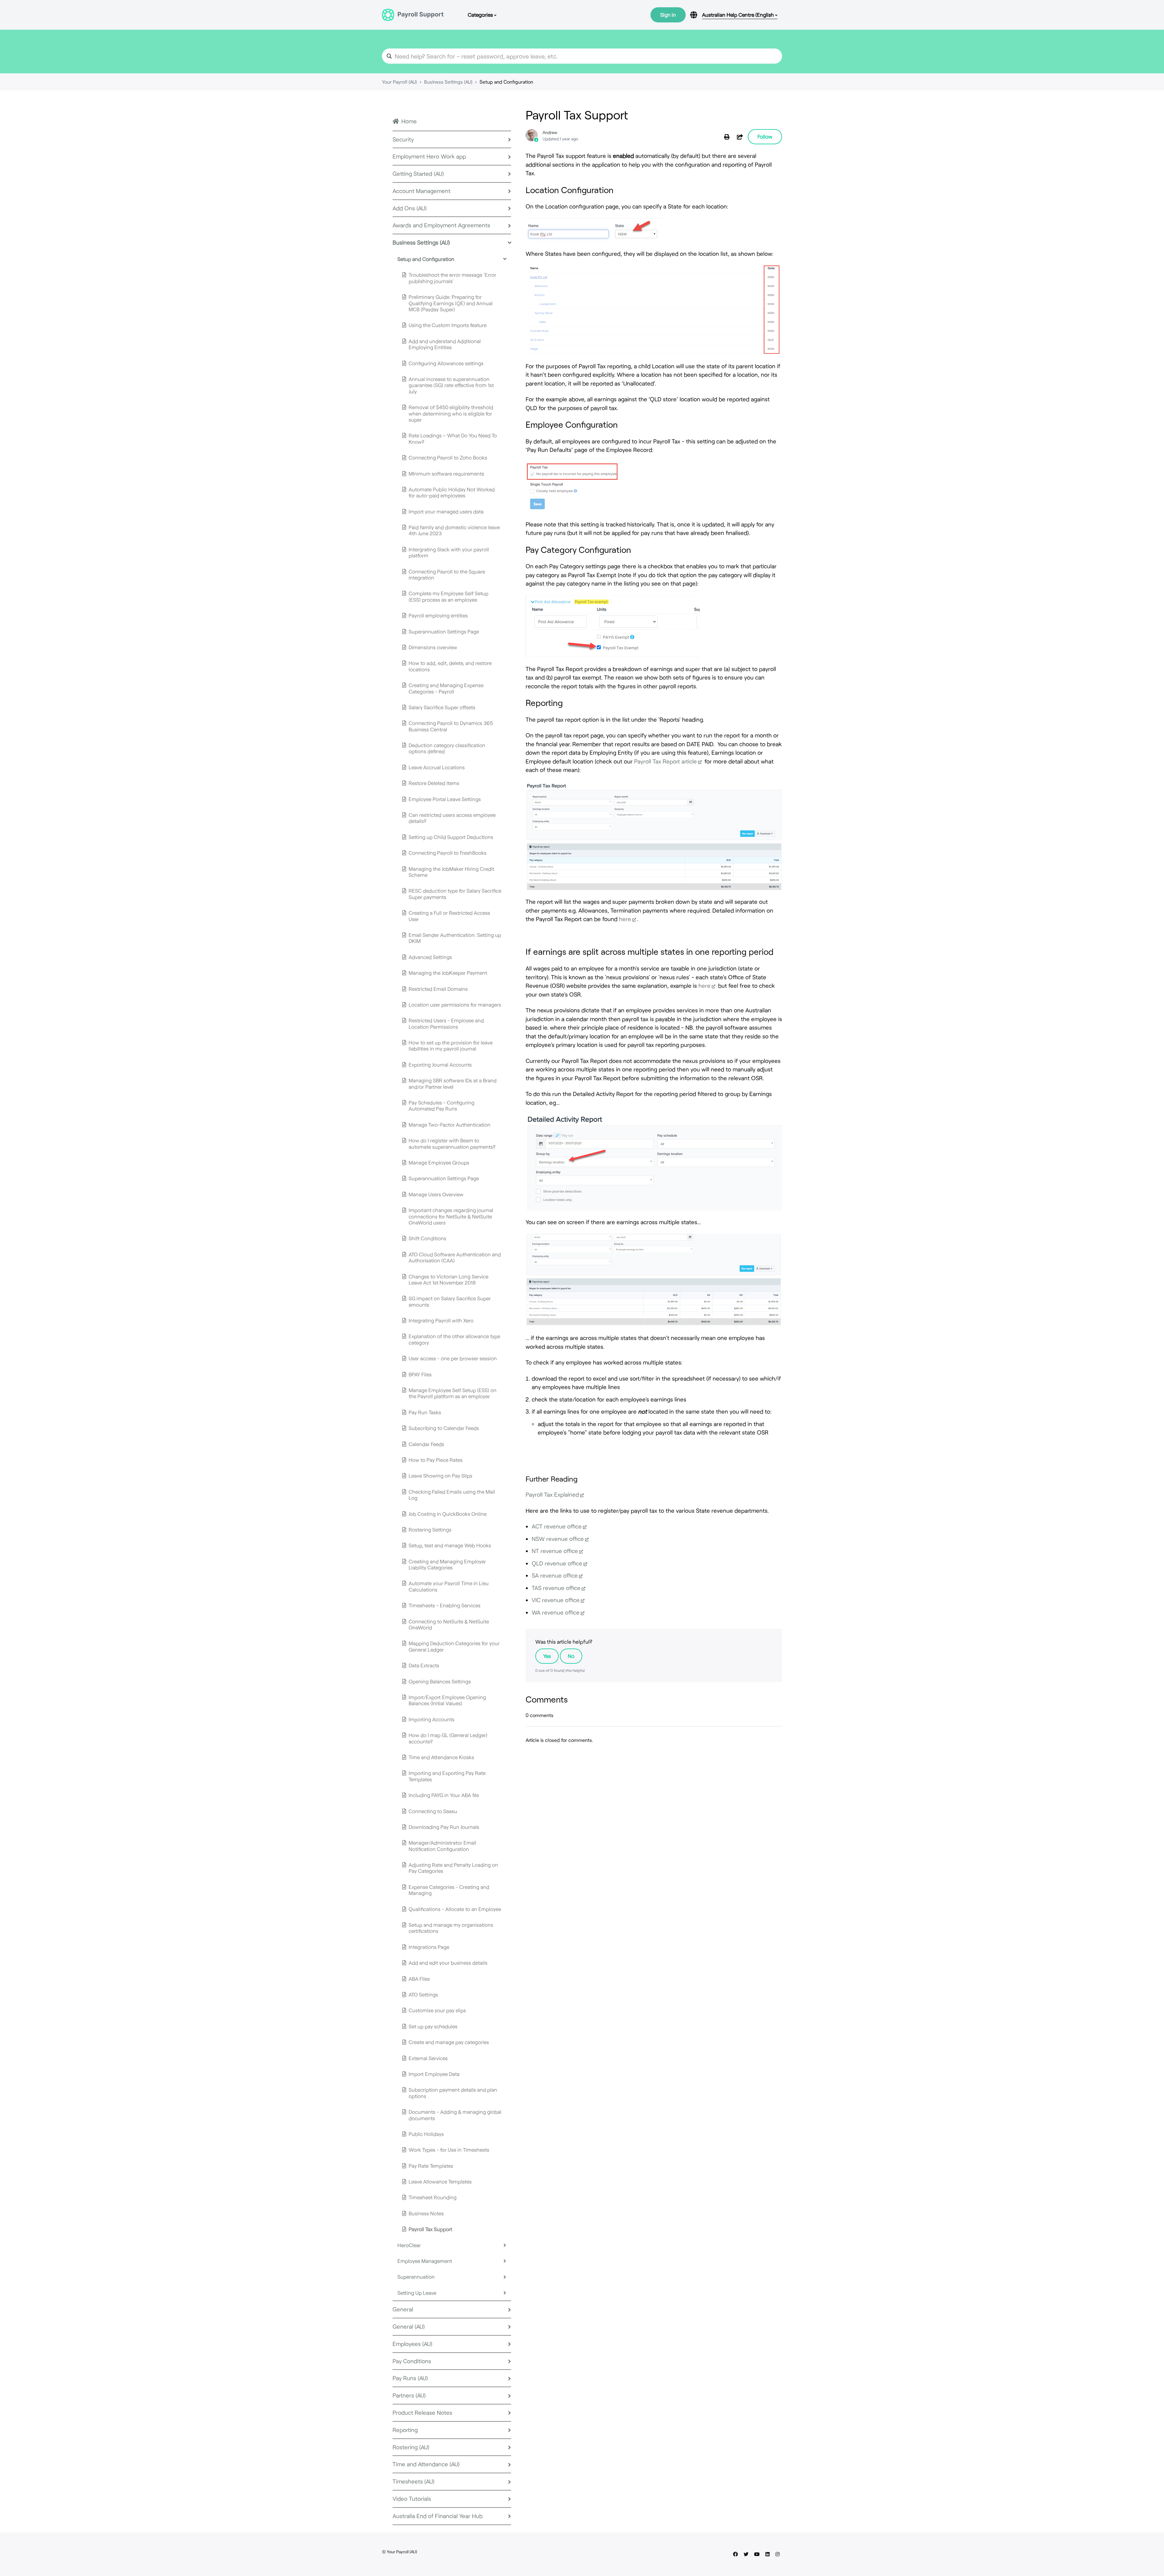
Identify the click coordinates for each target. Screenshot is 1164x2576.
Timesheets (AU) (413, 2481)
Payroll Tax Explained (552, 1494)
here (625, 919)
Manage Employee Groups (439, 1162)
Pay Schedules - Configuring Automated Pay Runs (442, 1105)
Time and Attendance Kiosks (441, 1757)
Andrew (550, 132)
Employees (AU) (412, 2344)
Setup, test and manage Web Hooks (450, 1545)
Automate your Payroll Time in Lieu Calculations (449, 1586)
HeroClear (409, 2245)
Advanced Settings (430, 957)
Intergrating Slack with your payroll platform (449, 552)
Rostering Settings (430, 1529)
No (571, 1656)
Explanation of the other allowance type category (454, 1339)
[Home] (413, 15)
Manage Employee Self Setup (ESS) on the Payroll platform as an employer (453, 1393)
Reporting (405, 2430)
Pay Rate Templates (431, 2166)
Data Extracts (424, 1665)
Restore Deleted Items (434, 783)
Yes (547, 1656)
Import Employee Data (434, 2074)
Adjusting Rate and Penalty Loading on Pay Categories (453, 1868)
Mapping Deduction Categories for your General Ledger (454, 1646)
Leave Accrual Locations (437, 767)
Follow (765, 136)
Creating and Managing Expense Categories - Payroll (446, 688)
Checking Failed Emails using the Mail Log (452, 1495)
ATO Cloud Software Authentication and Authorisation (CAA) (455, 1257)
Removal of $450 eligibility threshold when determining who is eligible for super (451, 413)
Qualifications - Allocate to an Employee (455, 1909)
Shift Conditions (427, 1238)
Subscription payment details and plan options (453, 2093)
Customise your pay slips (437, 2010)
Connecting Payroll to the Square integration (447, 574)
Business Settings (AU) (448, 82)
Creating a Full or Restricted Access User (449, 916)
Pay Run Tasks (425, 1412)
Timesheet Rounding (433, 2197)
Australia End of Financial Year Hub (438, 2516)
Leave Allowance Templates (440, 2181)
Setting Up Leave (417, 2293)
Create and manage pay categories (449, 2042)
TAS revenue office (556, 1588)
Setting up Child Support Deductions (451, 837)
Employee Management (425, 2261)
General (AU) (409, 2326)
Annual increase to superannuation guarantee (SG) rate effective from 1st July (451, 385)
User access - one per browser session (453, 1358)
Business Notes (426, 2213)
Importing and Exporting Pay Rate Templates (447, 1776)
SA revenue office (555, 1575)
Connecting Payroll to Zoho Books (448, 457)
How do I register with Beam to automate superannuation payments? (452, 1143)
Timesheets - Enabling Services (445, 1605)
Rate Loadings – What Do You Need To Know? (453, 438)
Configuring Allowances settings (446, 363)
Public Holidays (426, 2134)
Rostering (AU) (411, 2447)
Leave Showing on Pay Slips (440, 1475)
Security (403, 139)
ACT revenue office (557, 1526)
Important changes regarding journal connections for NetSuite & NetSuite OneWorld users (451, 1216)
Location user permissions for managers (455, 1004)
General (403, 2309)
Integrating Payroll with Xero (441, 1320)
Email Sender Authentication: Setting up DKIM (455, 938)
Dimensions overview (433, 647)
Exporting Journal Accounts (440, 1064)
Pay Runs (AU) (410, 2378)
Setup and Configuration (506, 82)
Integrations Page (429, 1947)
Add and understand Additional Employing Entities (445, 344)
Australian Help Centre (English (739, 15)
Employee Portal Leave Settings (445, 799)
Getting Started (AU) (418, 174)
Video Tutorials (412, 2499)
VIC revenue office (556, 1600)
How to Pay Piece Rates (436, 1460)
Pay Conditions (412, 2361)
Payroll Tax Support (430, 2229)
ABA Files (419, 1979)
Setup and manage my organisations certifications (451, 1928)
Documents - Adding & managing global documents (455, 2115)
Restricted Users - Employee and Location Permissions (446, 1023)
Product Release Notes (422, 2412)
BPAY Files (420, 1374)
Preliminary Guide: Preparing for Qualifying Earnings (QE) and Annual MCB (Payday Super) (451, 303)
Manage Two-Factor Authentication (450, 1124)
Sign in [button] (668, 15)
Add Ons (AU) (410, 208)
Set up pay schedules (433, 2026)
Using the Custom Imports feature (448, 325)
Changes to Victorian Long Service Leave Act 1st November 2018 (448, 1279)
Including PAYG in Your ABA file (444, 1795)
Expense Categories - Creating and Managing (449, 1890)
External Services (428, 2058)
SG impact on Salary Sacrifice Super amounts (450, 1301)
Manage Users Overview (436, 1194)
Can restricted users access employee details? (452, 818)
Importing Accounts (431, 1719)
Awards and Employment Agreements (441, 225)
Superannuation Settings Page (444, 631)
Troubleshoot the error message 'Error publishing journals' (452, 278)
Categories (481, 15)
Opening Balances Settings (440, 1681)
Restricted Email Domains (438, 989)
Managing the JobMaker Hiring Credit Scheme (451, 872)
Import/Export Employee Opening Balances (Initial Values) (447, 1700)
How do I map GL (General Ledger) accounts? (448, 1738)
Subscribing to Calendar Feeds (444, 1428)
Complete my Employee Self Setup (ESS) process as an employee (448, 596)
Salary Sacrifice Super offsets (442, 707)
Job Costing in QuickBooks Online (448, 1514)
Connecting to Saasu (433, 1811)
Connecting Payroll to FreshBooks (448, 853)
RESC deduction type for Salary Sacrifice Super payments (455, 894)
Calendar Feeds (426, 1444)
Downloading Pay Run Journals (444, 1827)
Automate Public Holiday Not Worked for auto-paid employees (452, 492)
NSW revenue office (558, 1539)
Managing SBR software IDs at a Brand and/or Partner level (453, 1083)
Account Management (421, 191)
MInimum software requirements (446, 473)
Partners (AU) (409, 2395)
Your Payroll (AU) (399, 82)
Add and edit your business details (448, 1963)
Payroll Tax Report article (666, 761)
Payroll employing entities (438, 615)
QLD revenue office (557, 1563)
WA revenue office (556, 1612)
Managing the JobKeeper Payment (448, 973)
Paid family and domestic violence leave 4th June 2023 (454, 530)
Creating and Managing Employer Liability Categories (447, 1564)
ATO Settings (423, 1994)
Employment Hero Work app (429, 156)
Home (409, 121)
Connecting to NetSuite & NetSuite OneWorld (449, 1624)
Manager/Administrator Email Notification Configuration (442, 1846)
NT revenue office (555, 1551)
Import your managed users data (446, 511)
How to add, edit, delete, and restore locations (450, 666)
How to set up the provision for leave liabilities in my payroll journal (451, 1045)
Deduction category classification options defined (447, 748)
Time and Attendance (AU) (426, 2464)
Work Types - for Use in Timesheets (449, 2150)
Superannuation (416, 2277)
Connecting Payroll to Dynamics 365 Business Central (451, 726)
